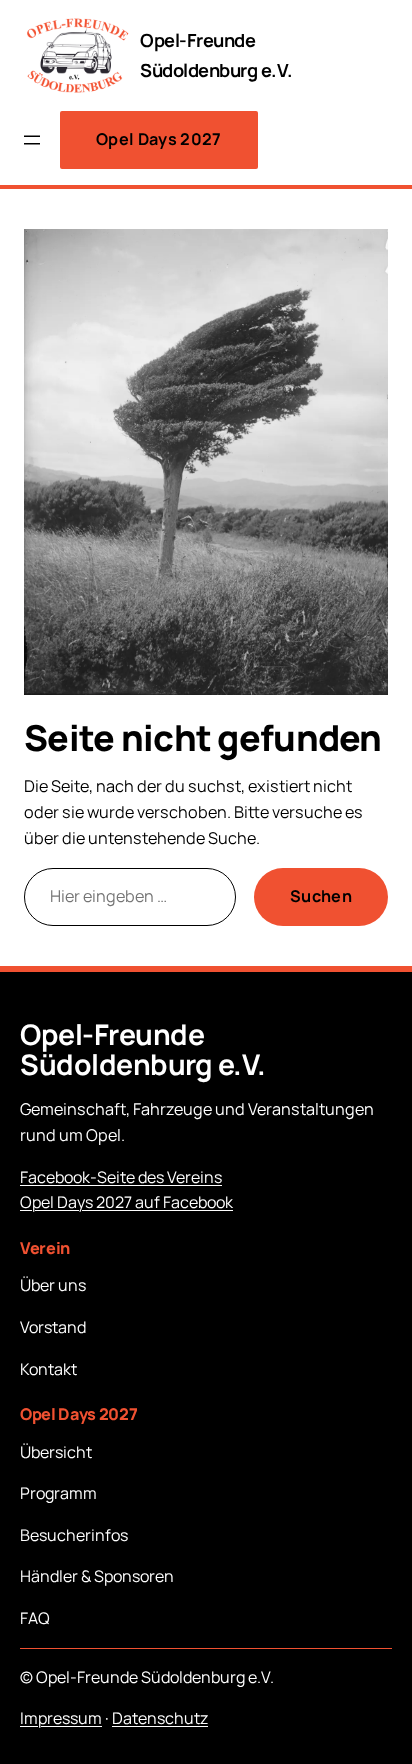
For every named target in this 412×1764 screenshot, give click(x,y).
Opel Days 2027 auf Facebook (126, 1202)
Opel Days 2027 (159, 139)
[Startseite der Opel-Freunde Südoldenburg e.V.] (76, 55)
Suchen (321, 896)
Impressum (61, 1718)
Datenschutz (160, 1718)
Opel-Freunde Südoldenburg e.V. (143, 1050)
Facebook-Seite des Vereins (121, 1177)
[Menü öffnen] (32, 140)
